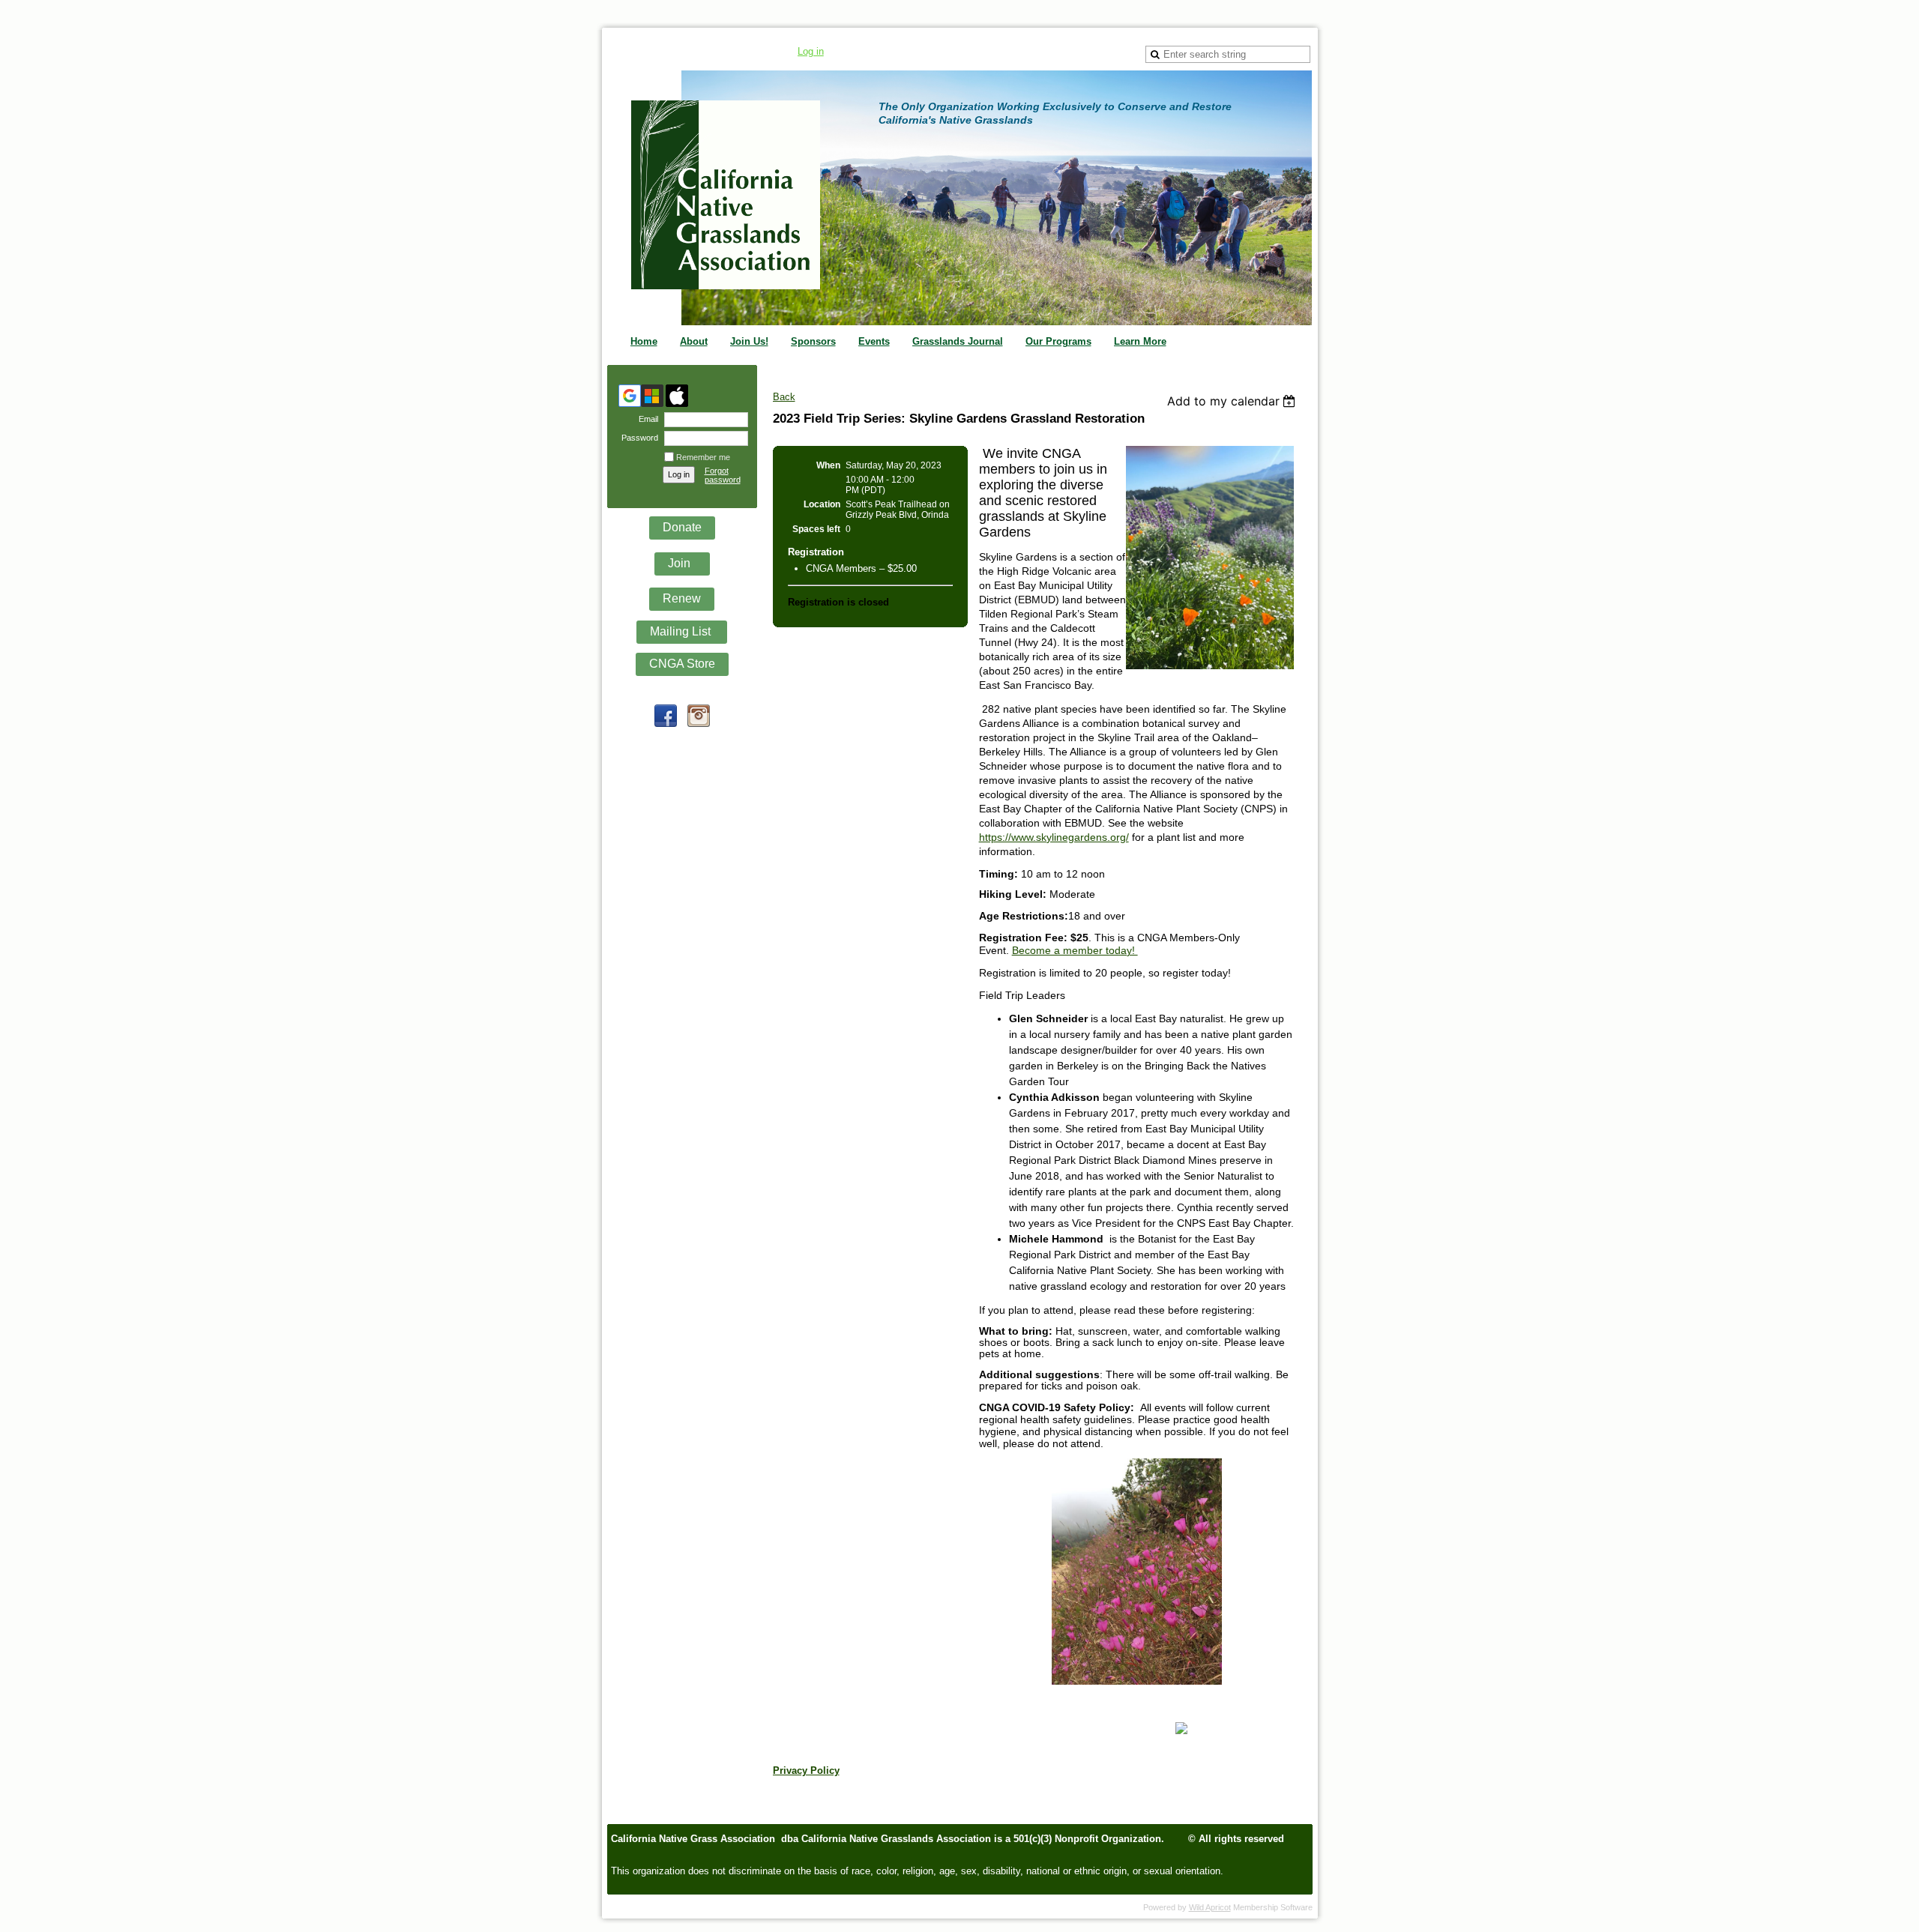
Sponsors (813, 341)
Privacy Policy (806, 1771)
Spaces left (816, 529)
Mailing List (682, 631)
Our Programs (1058, 341)
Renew (682, 598)
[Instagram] (699, 716)
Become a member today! (1075, 950)
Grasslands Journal (958, 341)
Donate (682, 527)
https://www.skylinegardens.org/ (1054, 837)
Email (646, 419)
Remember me (703, 457)
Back (784, 397)
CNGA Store (682, 664)
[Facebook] (666, 716)
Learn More (1140, 341)
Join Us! (749, 341)
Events (874, 341)
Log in (811, 51)
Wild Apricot (1210, 1907)
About (694, 341)
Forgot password (723, 475)
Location (822, 504)
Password (637, 438)
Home (644, 341)
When (828, 465)
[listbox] (1233, 401)
